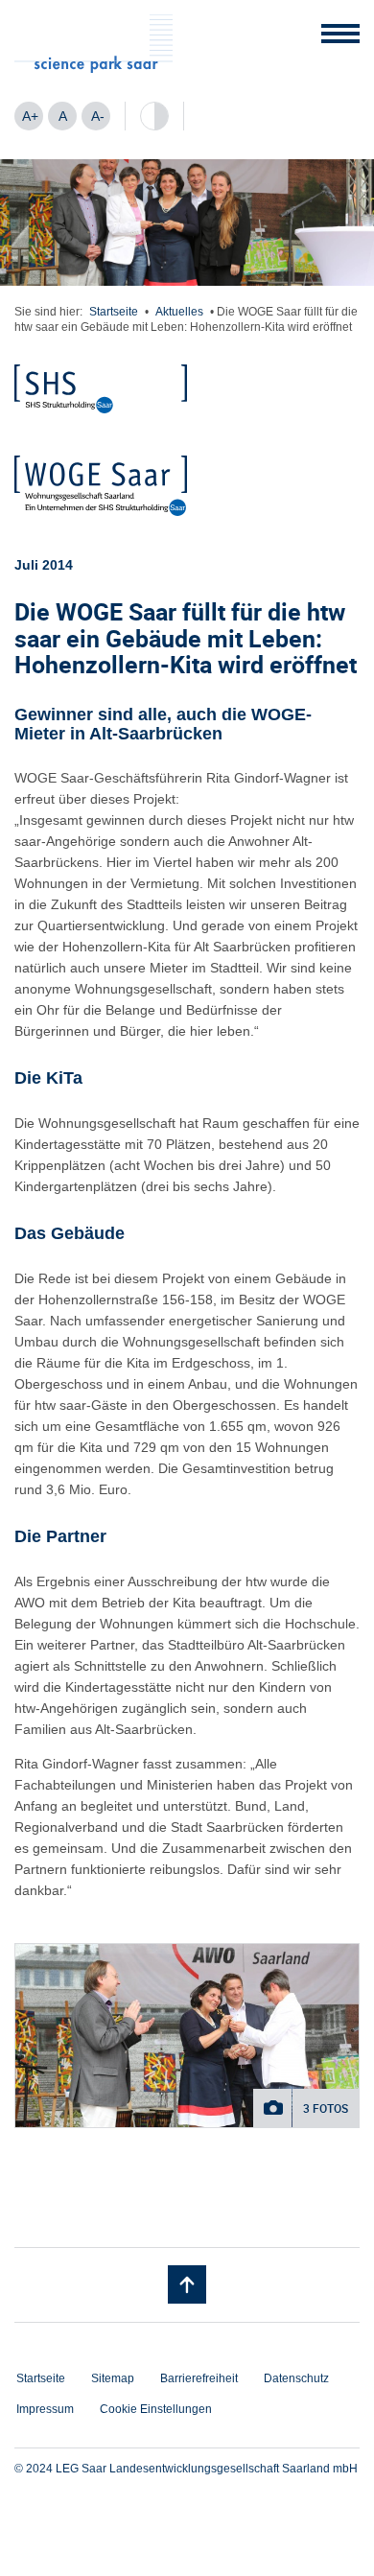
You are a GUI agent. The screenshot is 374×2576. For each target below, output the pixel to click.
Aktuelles (179, 312)
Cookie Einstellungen (156, 2409)
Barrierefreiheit (199, 2378)
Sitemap (113, 2378)
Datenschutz (296, 2378)
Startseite (114, 312)
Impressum (45, 2409)
